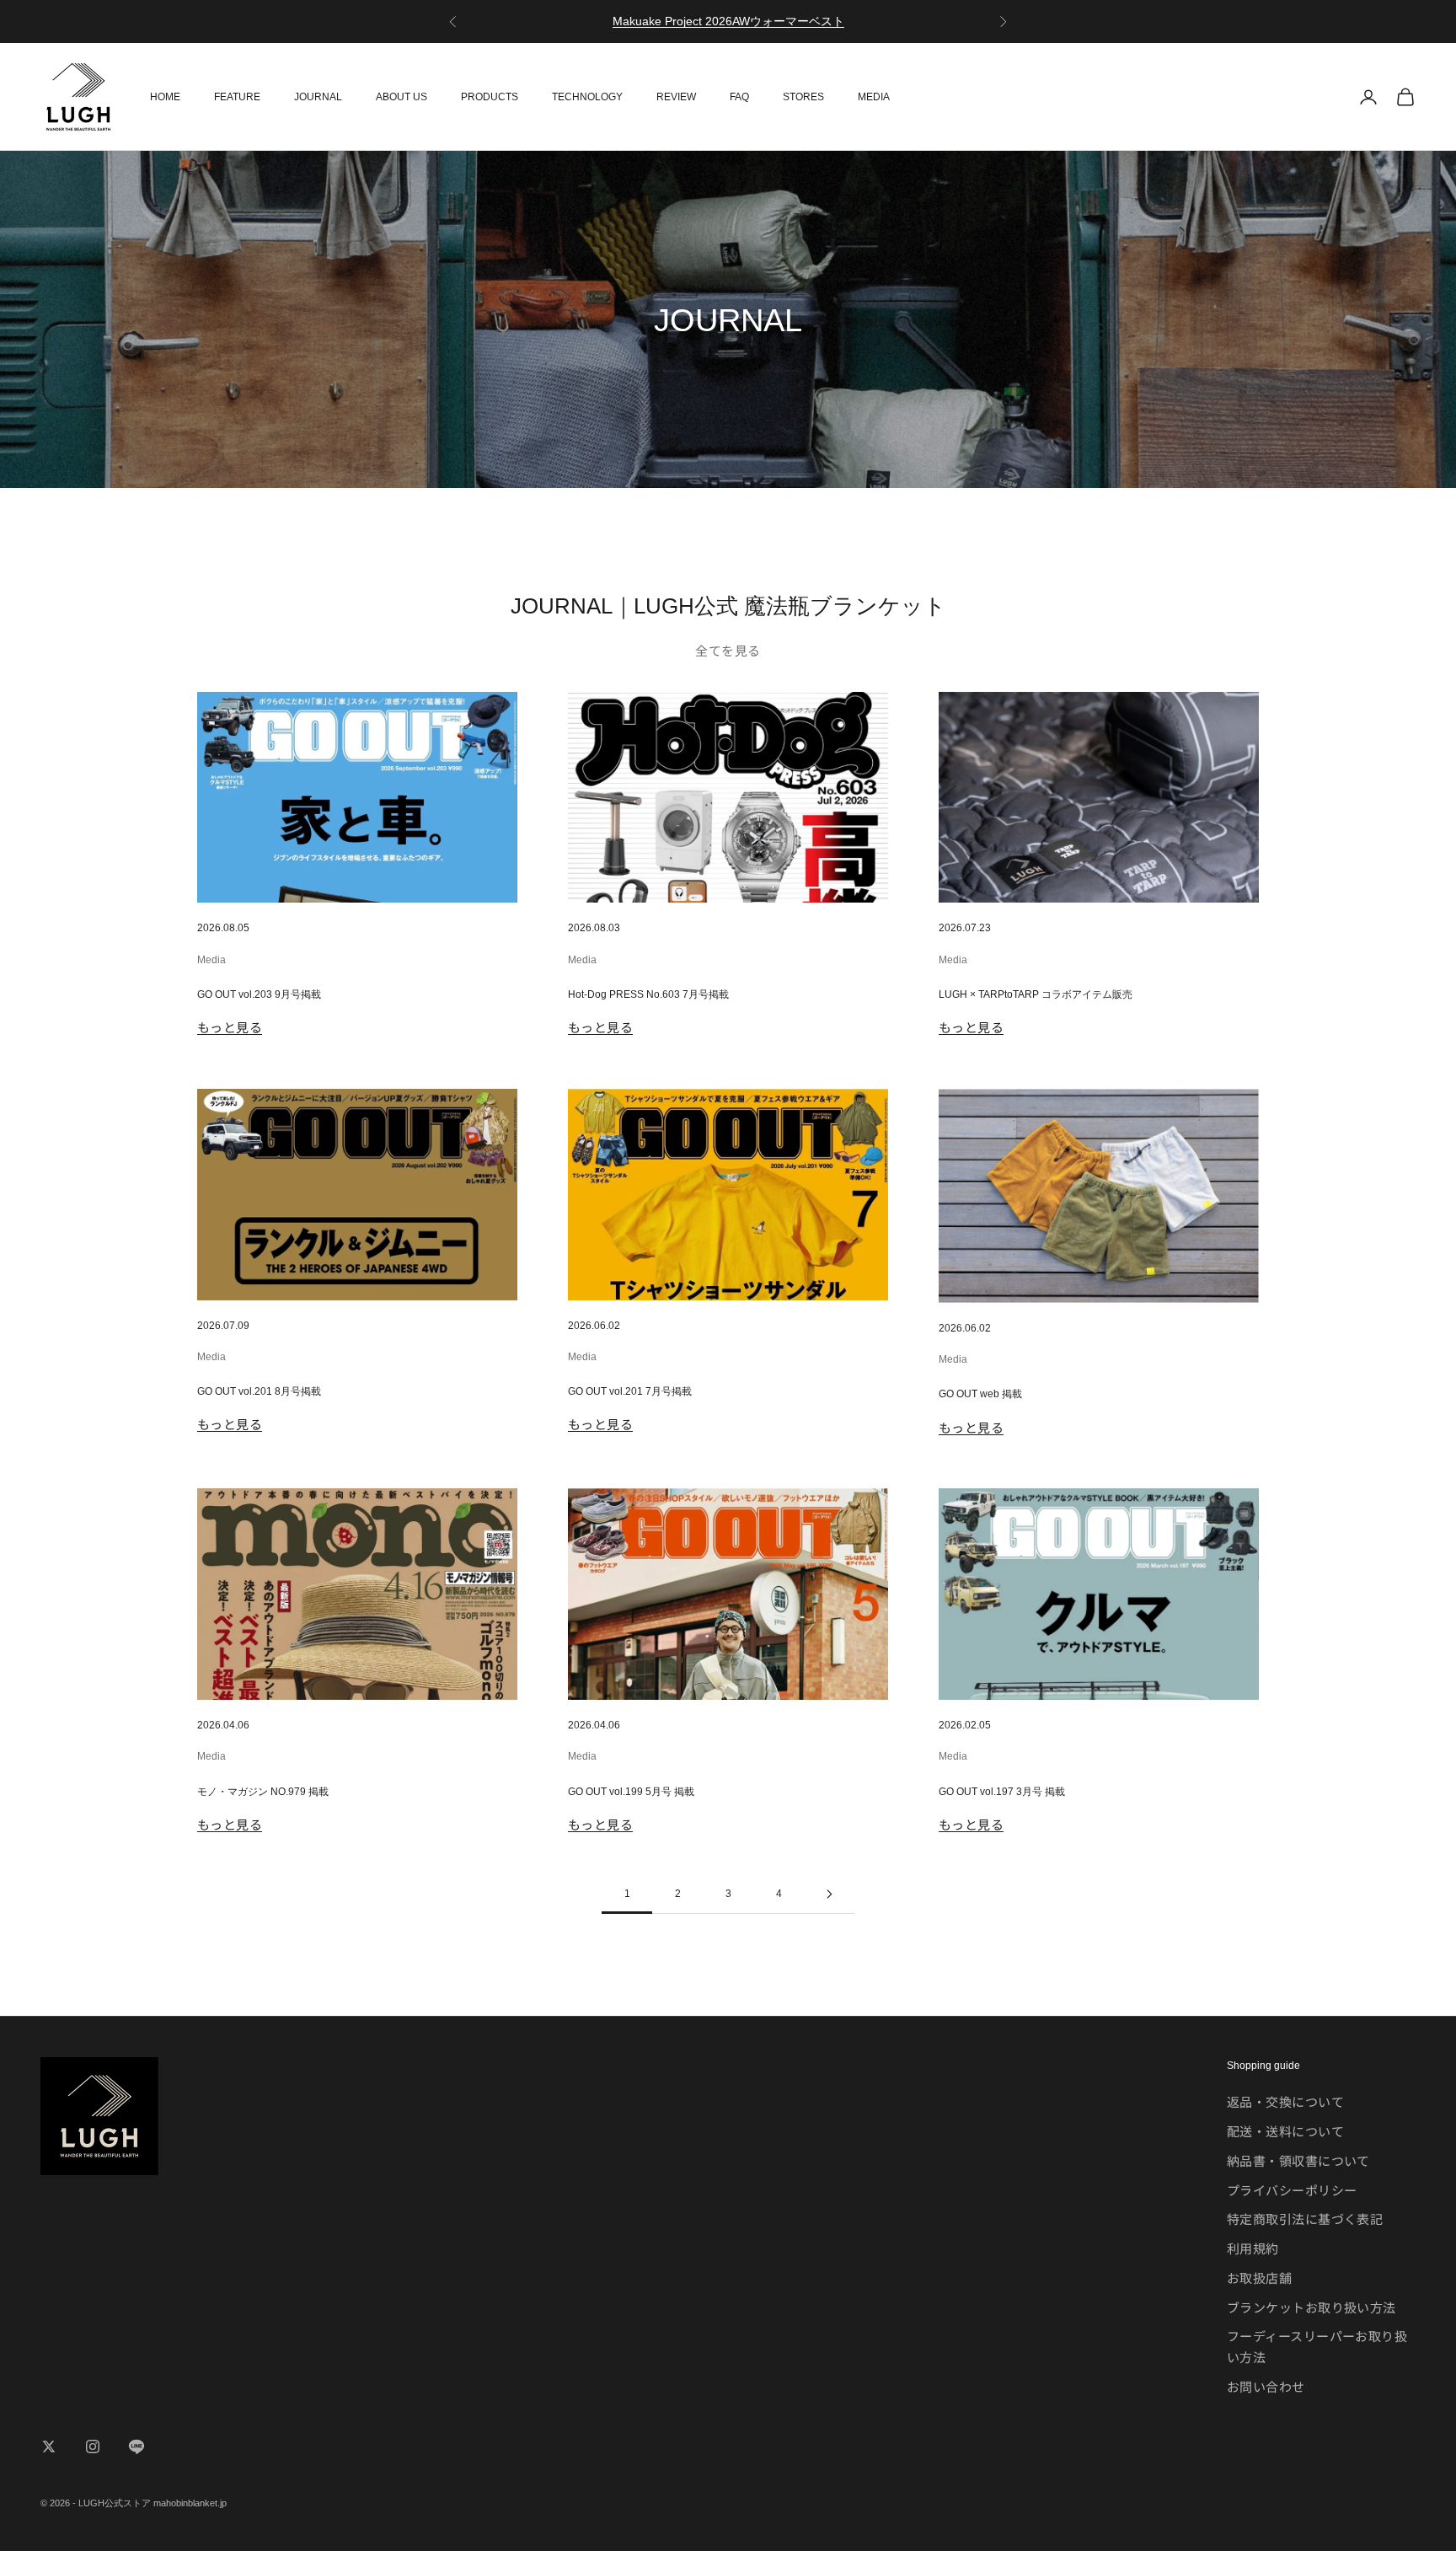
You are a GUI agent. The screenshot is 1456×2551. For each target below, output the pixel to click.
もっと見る (230, 1027)
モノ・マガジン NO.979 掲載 (263, 1792)
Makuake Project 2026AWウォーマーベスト (728, 21)
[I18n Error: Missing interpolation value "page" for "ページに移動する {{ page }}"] (829, 1894)
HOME (165, 97)
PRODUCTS (490, 97)
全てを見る (728, 650)
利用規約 (1253, 2248)
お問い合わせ (1266, 2386)
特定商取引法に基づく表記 (1305, 2219)
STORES (803, 97)
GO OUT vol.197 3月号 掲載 (1002, 1792)
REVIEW (676, 97)
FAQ (739, 97)
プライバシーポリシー (1292, 2190)
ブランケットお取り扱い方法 (1311, 2307)
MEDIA (874, 97)
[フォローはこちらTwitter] (49, 2446)
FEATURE (237, 97)
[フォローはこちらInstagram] (93, 2446)
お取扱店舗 (1259, 2278)
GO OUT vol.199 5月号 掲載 (631, 1792)
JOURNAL (318, 97)
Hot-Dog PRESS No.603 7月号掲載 (648, 994)
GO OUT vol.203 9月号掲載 (259, 994)
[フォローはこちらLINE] (136, 2446)
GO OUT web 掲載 (980, 1394)
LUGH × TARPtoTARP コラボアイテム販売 (1036, 994)
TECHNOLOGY (587, 97)
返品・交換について (1285, 2101)
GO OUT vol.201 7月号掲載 (630, 1391)
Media (211, 960)
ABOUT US (401, 97)
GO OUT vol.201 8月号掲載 (259, 1391)
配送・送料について (1285, 2131)
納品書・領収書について (1298, 2160)
